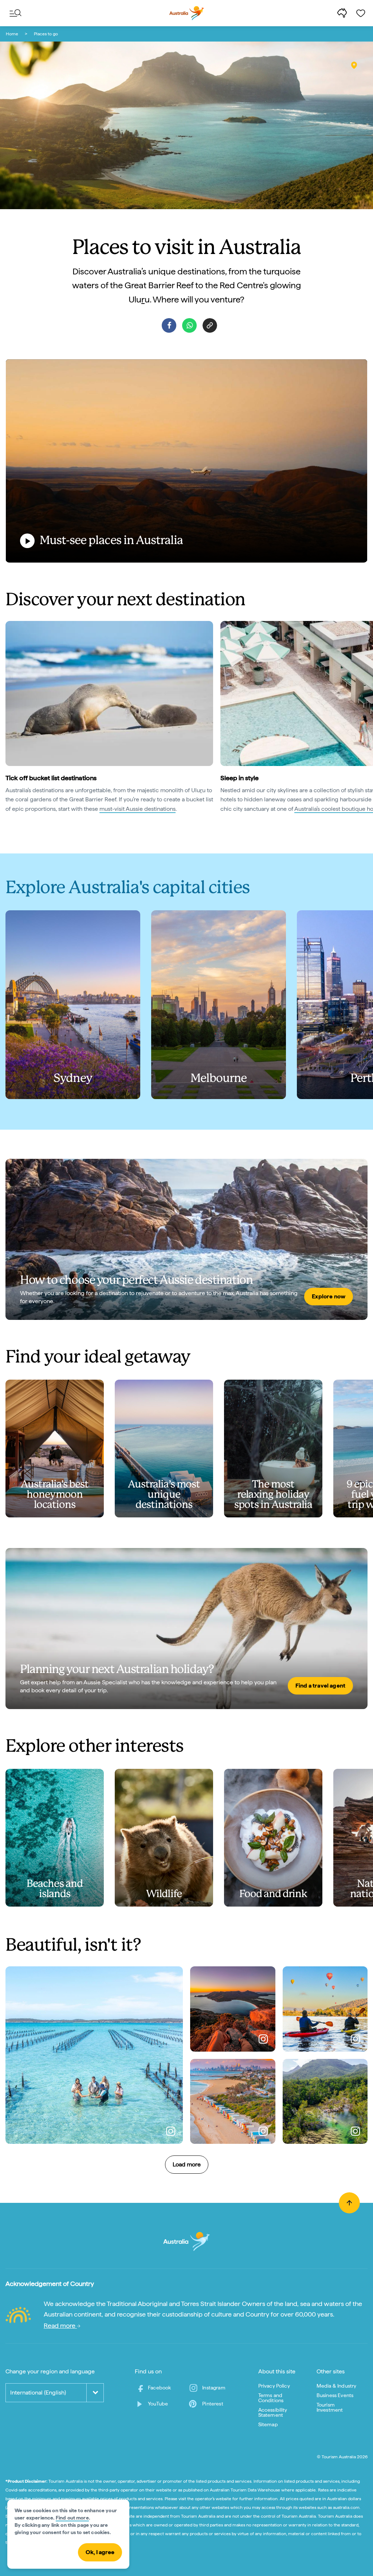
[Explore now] (186, 1239)
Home (12, 34)
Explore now (329, 1296)
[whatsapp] (189, 325)
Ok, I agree (100, 2552)
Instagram (214, 2388)
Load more (187, 2164)
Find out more (72, 2518)
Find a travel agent (320, 1686)
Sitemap (268, 2424)
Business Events (335, 2395)
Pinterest (213, 2404)
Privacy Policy (274, 2386)
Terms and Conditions (271, 2398)
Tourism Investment (330, 2407)
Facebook (159, 2388)
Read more (60, 2325)
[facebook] (169, 325)
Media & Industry (337, 2386)
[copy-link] (210, 325)
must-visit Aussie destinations (138, 809)
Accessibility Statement (273, 2412)
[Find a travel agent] (186, 1629)
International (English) (38, 2393)
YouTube (158, 2404)
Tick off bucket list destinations (51, 778)
